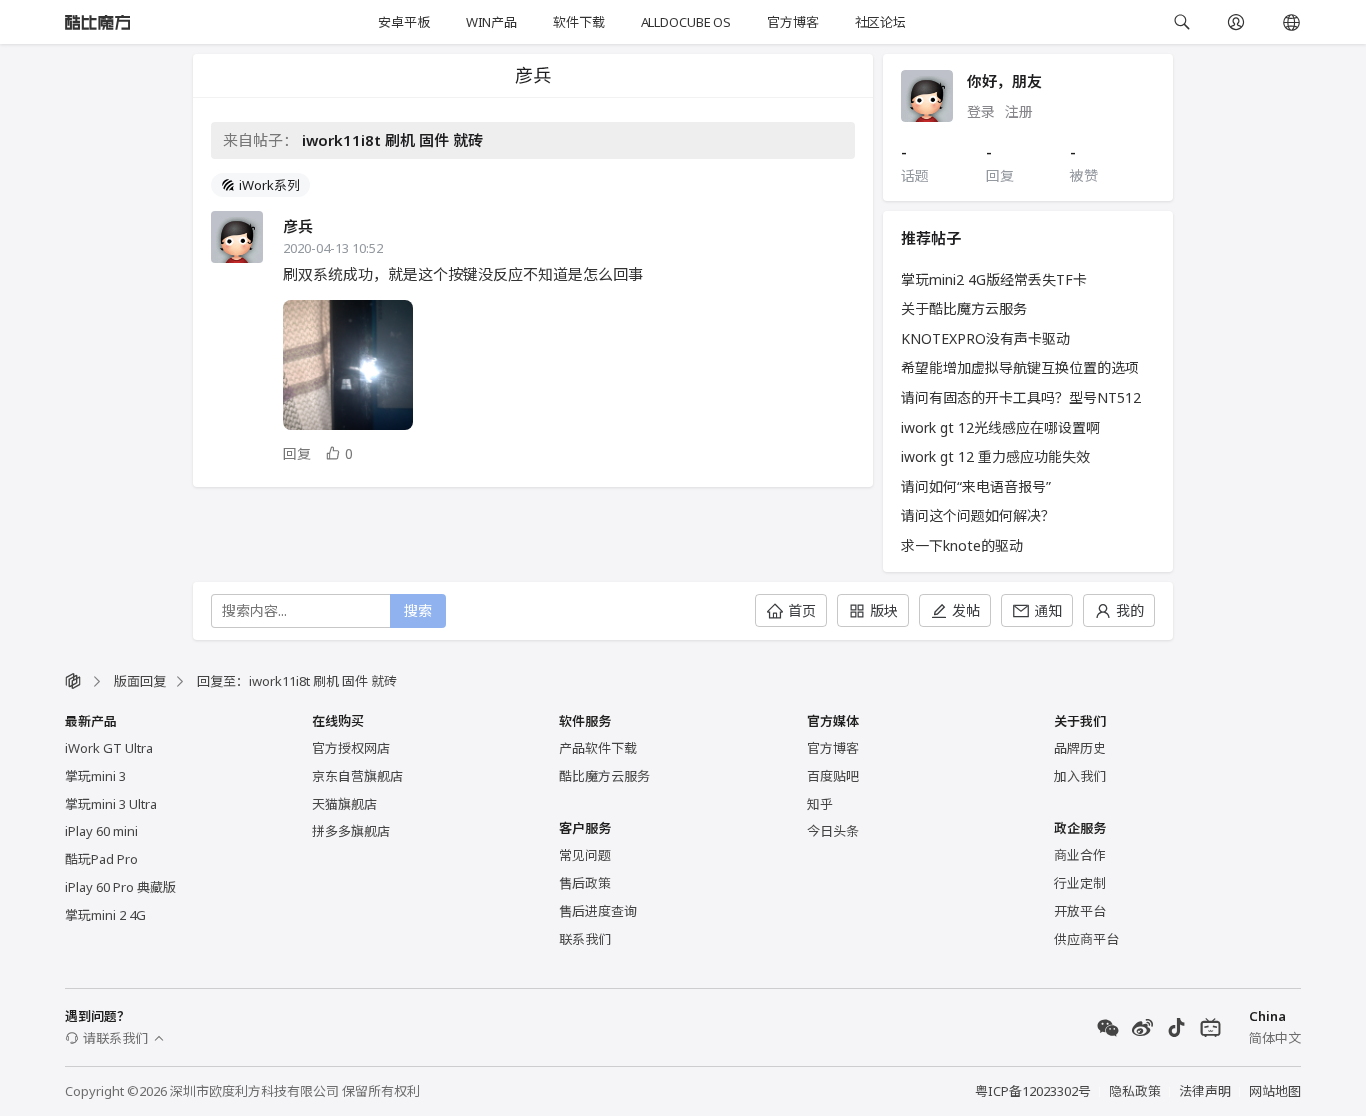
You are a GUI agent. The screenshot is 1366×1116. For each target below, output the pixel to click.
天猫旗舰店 (344, 804)
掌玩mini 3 (95, 776)
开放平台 (1080, 911)
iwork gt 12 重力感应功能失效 (995, 456)
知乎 (820, 804)
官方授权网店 (351, 748)
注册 (1019, 111)
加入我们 (1080, 776)
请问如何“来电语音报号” (976, 486)
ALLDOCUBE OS (686, 22)
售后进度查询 (598, 911)
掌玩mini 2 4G (105, 915)
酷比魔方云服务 (604, 776)
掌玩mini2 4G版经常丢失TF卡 (994, 279)
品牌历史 (1080, 748)
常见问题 (585, 855)
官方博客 (792, 22)
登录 (981, 111)
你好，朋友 (1004, 81)
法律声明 (1205, 1091)
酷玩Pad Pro (101, 859)
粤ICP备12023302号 (1033, 1091)
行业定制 (1080, 883)
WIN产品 (491, 22)
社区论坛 (880, 22)
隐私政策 (1135, 1091)
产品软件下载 (598, 748)
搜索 (418, 610)
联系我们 (585, 939)
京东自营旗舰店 (357, 776)
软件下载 (578, 22)
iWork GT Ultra (109, 748)
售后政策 (585, 883)
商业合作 (1080, 855)
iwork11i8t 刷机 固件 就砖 (392, 140)
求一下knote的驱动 (962, 545)
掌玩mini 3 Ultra (111, 804)
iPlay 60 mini (101, 831)
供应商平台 (1086, 939)
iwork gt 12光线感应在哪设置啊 (1000, 427)
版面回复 (140, 681)
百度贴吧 (833, 776)
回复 (297, 453)
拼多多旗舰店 (351, 831)
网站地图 (1275, 1091)
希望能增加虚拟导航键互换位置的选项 (1020, 367)
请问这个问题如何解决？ (978, 515)
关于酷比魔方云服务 (964, 308)
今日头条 (833, 831)
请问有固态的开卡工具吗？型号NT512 (1021, 397)
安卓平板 (403, 22)
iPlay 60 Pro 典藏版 (120, 887)
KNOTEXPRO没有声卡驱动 (985, 338)
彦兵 (298, 226)
